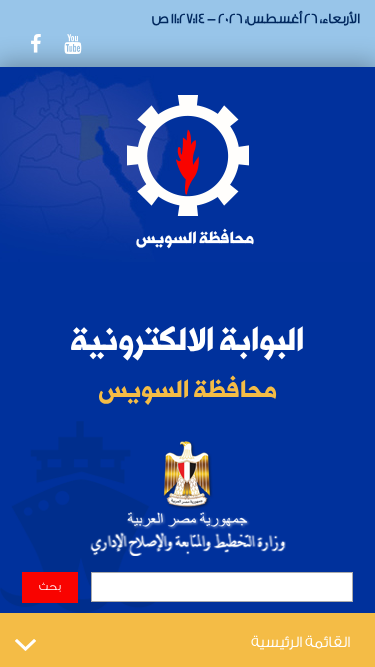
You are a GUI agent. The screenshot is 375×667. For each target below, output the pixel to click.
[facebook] (35, 44)
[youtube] (72, 44)
